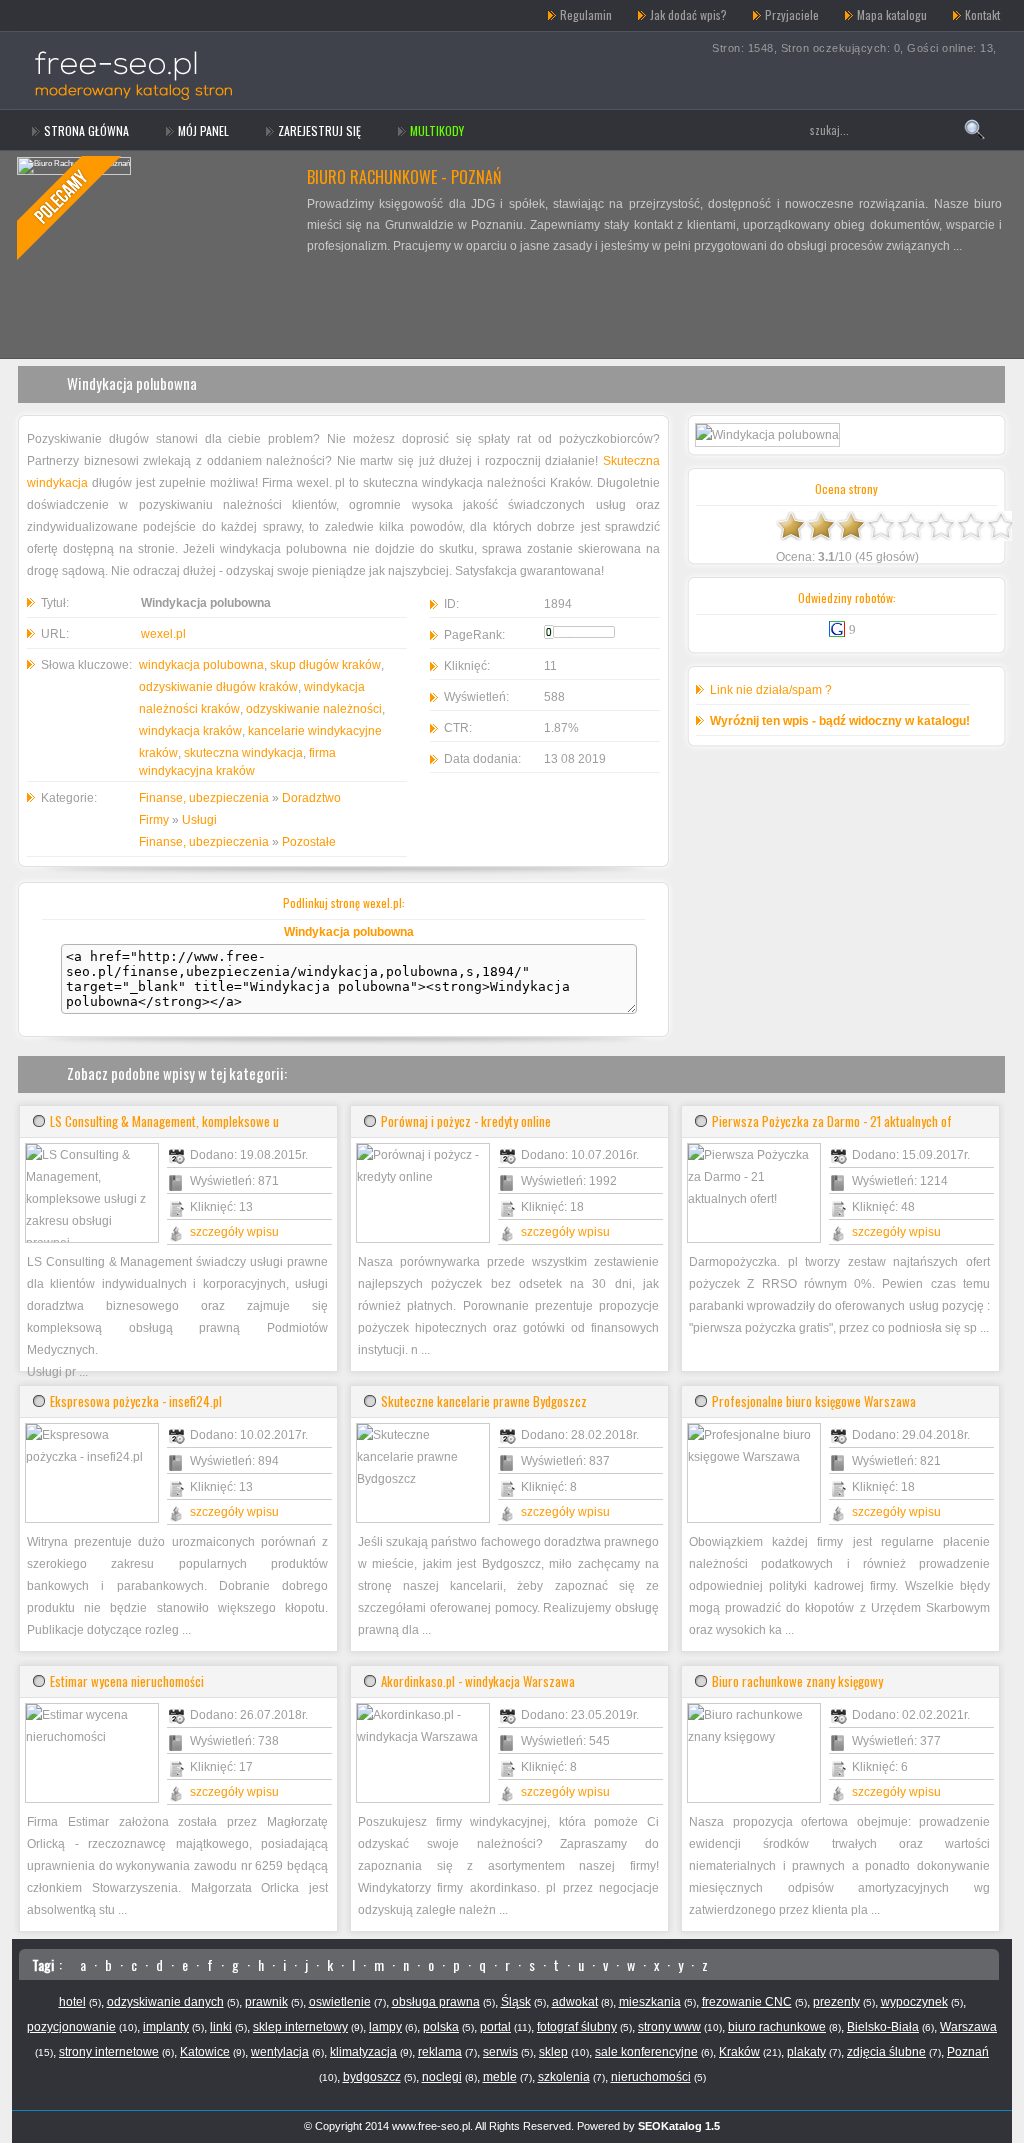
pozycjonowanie (71, 2027)
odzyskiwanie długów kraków (218, 687)
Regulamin (586, 14)
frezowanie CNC (747, 2002)
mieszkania (650, 2002)
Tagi (43, 1964)
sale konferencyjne (646, 2052)
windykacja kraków (190, 731)
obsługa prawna (436, 2002)
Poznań (968, 2052)
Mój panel (203, 130)
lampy (385, 2027)
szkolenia (564, 2077)
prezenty (836, 2002)
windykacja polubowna (201, 665)
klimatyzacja (363, 2052)
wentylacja (280, 2052)
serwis (500, 2052)
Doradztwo (311, 798)
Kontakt (982, 14)
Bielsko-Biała (883, 2027)
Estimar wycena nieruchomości (127, 1681)
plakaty (806, 2052)
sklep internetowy (300, 2027)
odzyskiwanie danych (165, 2002)
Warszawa (968, 2027)
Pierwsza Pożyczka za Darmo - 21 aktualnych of (832, 1121)
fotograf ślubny (577, 2027)
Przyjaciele (792, 14)
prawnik (266, 2002)
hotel (72, 2002)
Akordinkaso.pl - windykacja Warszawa (478, 1681)
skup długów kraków (325, 665)
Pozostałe (309, 842)
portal (495, 2027)
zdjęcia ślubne (886, 2052)
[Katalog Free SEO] (154, 15)
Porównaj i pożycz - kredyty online (466, 1121)
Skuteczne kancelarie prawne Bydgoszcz (484, 1401)
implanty (166, 2027)
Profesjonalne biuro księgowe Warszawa (814, 1401)
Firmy (154, 820)
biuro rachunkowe (777, 2027)
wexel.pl (163, 634)
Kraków (739, 2052)
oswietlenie (340, 2002)
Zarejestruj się (319, 130)
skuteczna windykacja (243, 753)
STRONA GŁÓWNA (86, 130)
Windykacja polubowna (132, 383)
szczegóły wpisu (234, 1232)
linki (221, 2027)
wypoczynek (914, 2002)
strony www (669, 2027)
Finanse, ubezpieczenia (204, 798)
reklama (440, 2052)
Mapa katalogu (892, 14)
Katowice (205, 2052)
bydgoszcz (372, 2077)
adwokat (575, 2002)
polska (441, 2027)
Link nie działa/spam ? (771, 690)
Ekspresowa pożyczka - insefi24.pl (136, 1401)
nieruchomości (651, 2077)
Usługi (199, 820)
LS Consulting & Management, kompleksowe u (164, 1121)
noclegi (442, 2077)
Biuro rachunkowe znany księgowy (797, 1681)
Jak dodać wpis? (688, 14)
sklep (553, 2052)
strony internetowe (109, 2052)
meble (500, 2077)
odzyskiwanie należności (314, 709)
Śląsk (516, 2002)
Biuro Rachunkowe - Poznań (404, 177)
